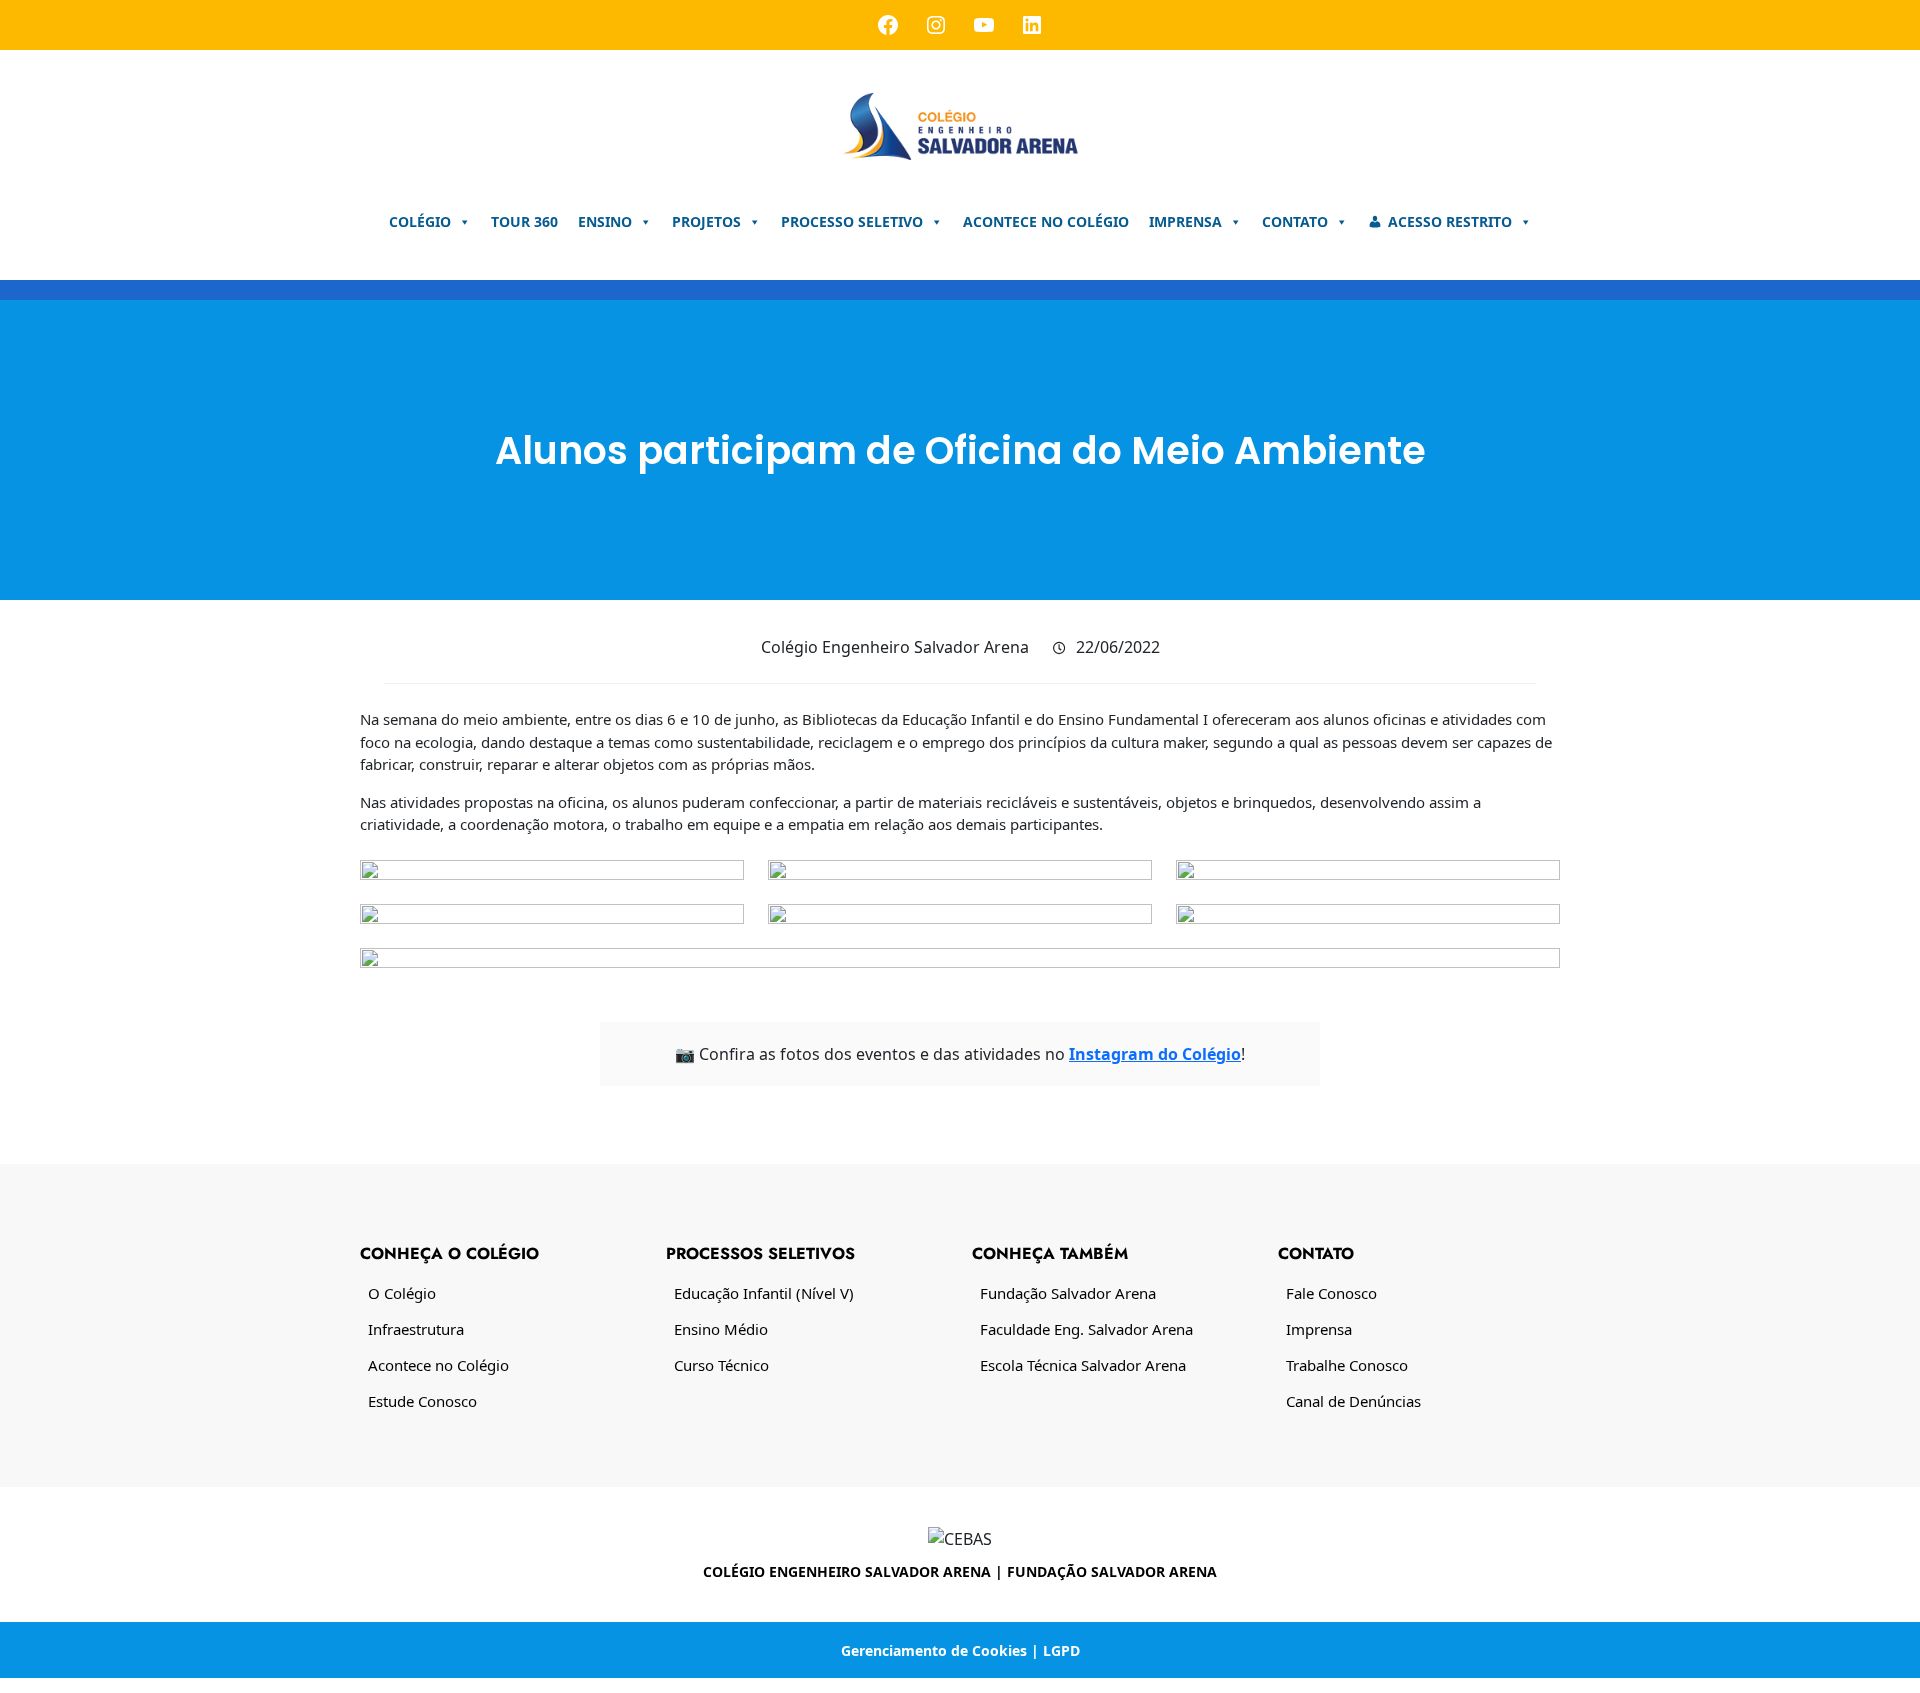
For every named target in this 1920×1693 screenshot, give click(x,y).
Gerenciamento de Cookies (934, 1650)
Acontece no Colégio (1046, 221)
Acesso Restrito (1450, 221)
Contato (1295, 221)
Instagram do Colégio (1155, 1054)
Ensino (605, 221)
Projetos (706, 221)
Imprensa (1185, 221)
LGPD (1061, 1650)
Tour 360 (524, 221)
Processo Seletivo (852, 221)
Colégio (420, 221)
